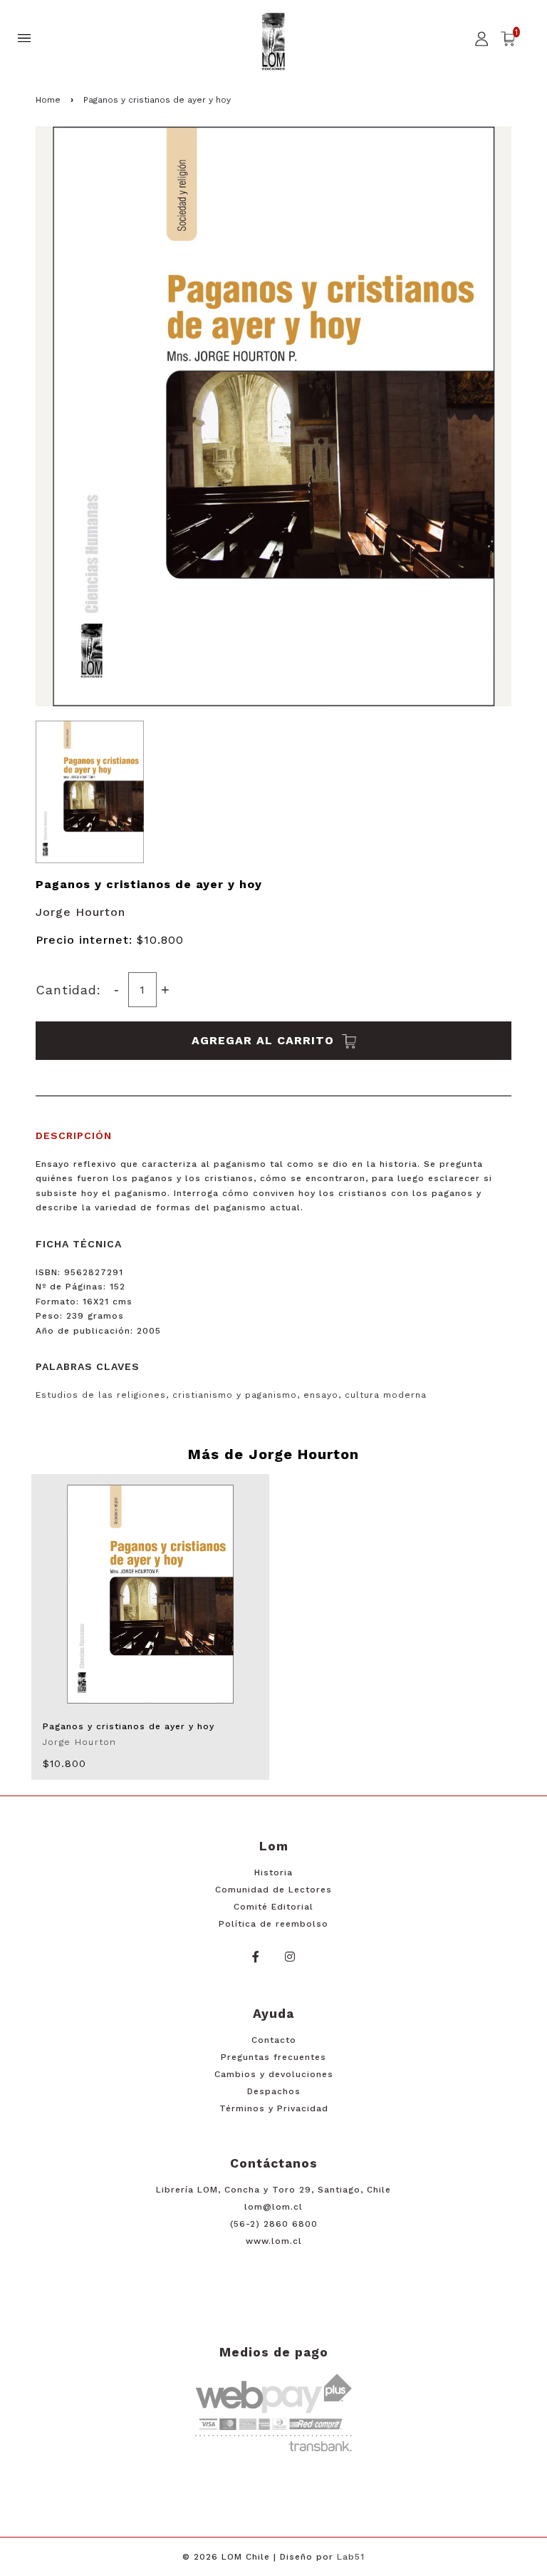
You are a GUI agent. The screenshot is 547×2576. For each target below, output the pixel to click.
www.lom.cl (274, 2241)
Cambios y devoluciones (274, 2074)
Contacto (274, 2040)
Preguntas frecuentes (273, 2057)
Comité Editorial (273, 1907)
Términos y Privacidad (274, 2108)
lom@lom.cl (273, 2207)
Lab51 (351, 2557)
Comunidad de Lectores (273, 1890)
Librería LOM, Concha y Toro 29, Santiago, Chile (273, 2190)
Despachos (274, 2091)
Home (48, 100)
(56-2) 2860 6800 (274, 2224)
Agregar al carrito (265, 1040)
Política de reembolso (273, 1924)
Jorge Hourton (80, 912)
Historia (273, 1872)
